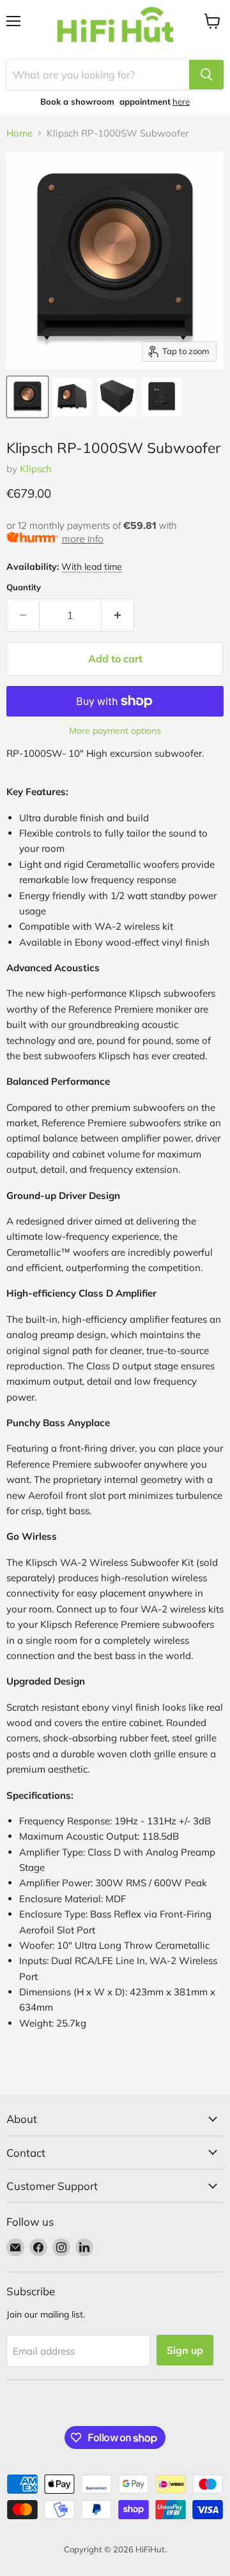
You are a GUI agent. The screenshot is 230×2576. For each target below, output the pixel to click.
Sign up (185, 2350)
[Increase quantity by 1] (118, 615)
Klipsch (36, 469)
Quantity (24, 587)
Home (19, 133)
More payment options (115, 731)
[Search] (206, 75)
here (181, 101)
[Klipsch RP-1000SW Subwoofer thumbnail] (27, 397)
